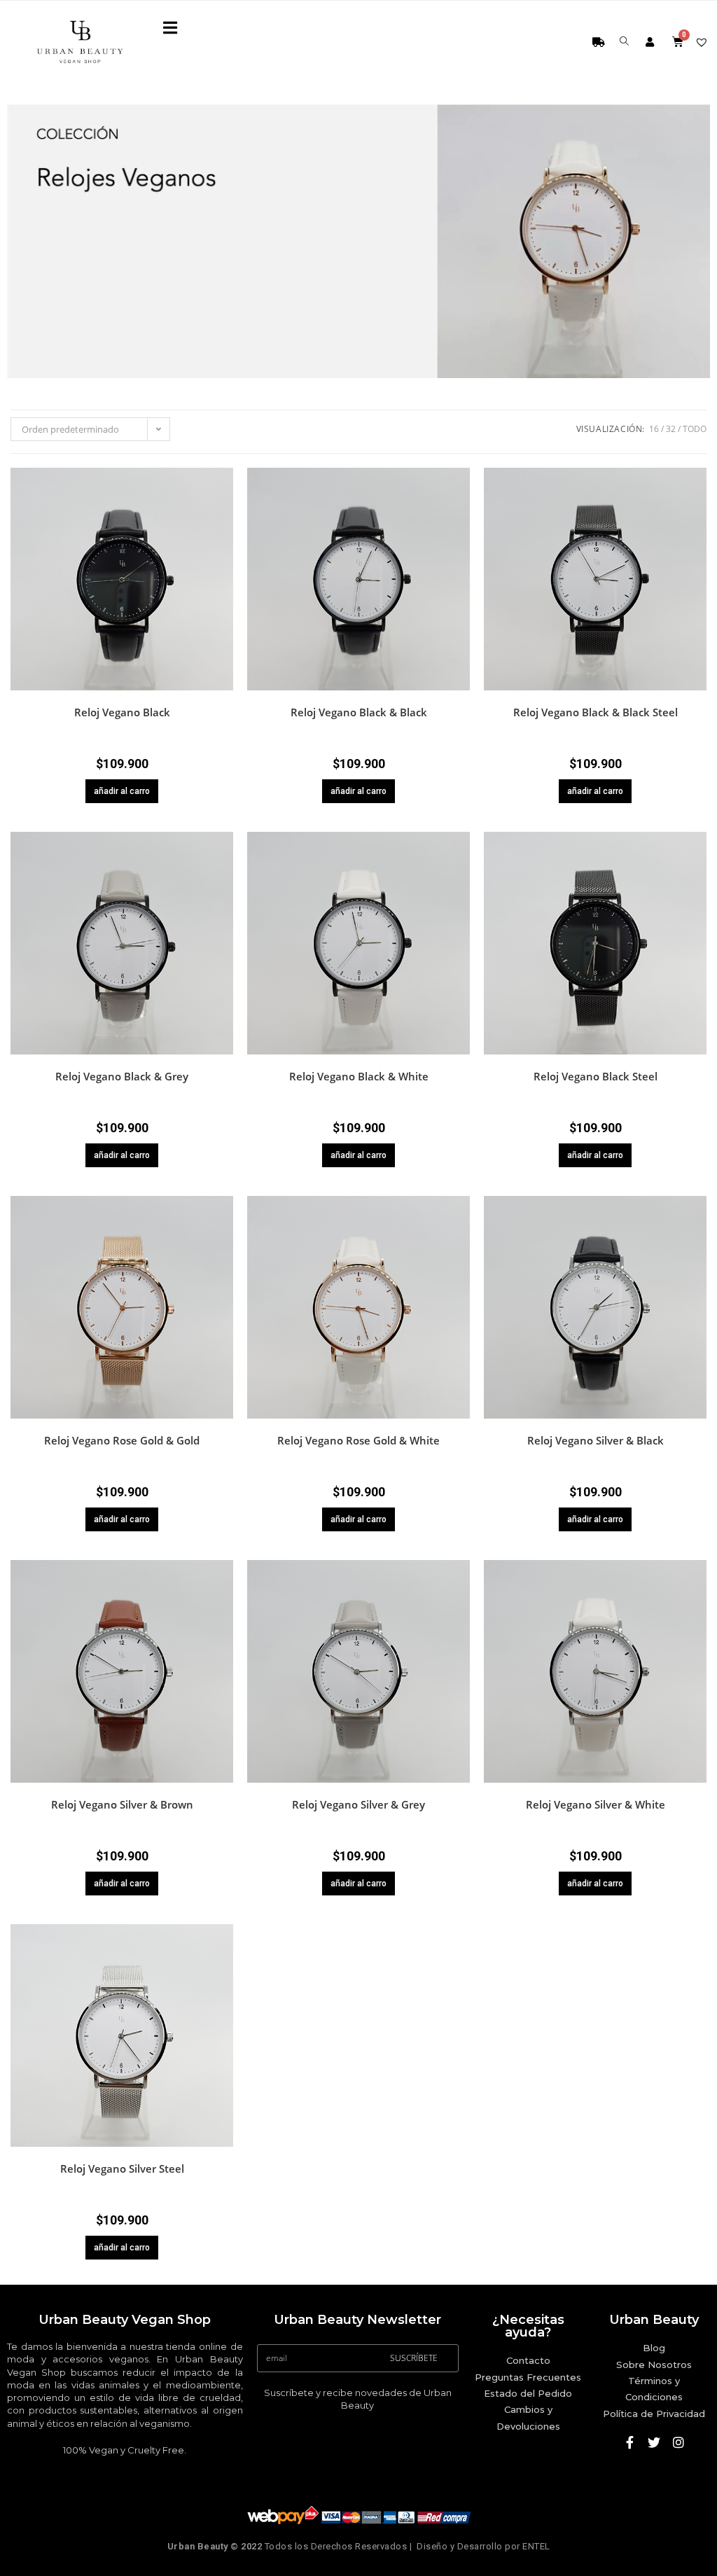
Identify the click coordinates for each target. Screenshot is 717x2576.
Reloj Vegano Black (122, 712)
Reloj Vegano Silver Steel (122, 2168)
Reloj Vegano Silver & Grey (358, 1804)
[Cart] (679, 44)
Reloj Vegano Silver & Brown (122, 1804)
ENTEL (536, 2546)
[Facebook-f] (629, 2442)
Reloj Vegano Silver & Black (596, 1440)
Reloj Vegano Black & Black (359, 712)
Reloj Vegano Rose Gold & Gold (122, 1440)
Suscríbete (414, 2358)
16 (654, 429)
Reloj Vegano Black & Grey (122, 1076)
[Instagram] (678, 2442)
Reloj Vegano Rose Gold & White (358, 1440)
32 (671, 429)
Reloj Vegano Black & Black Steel (596, 712)
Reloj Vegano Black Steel (596, 1076)
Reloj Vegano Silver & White (596, 1804)
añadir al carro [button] (122, 791)
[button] (225, 501)
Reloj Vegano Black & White (359, 1076)
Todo (695, 429)
